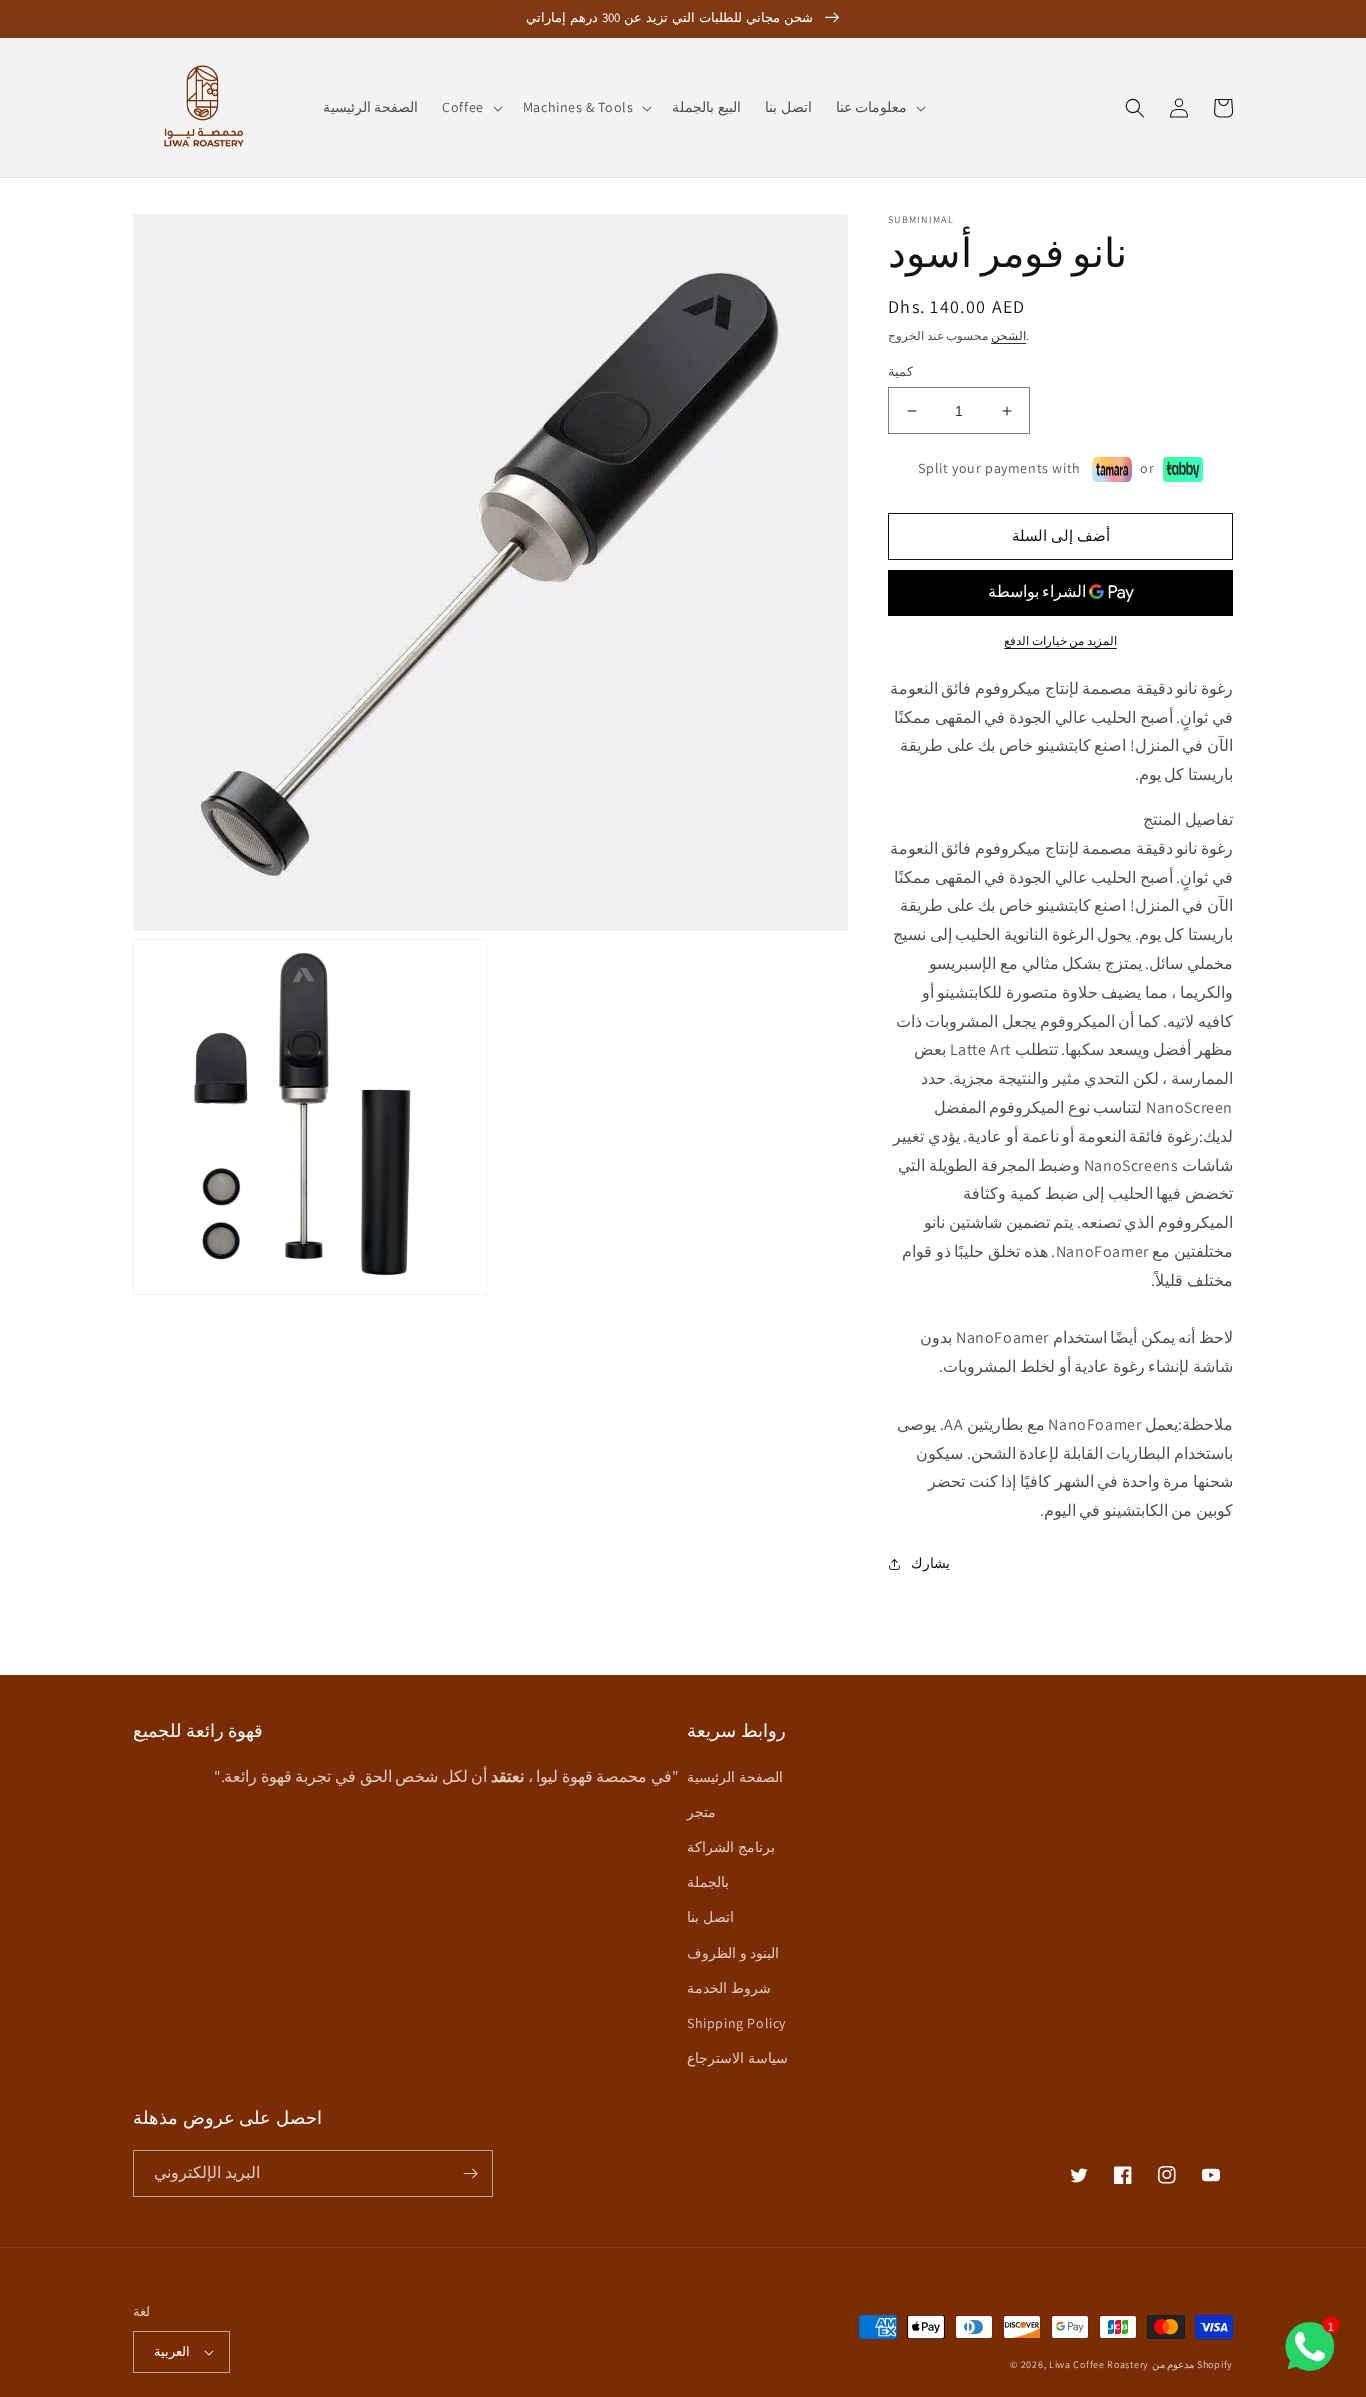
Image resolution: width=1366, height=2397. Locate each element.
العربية (172, 2351)
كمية (900, 371)
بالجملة (708, 1882)
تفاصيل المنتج (1188, 819)
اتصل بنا (710, 1917)
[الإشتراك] (470, 2173)
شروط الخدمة (729, 1988)
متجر (701, 1812)
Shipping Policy (736, 2023)
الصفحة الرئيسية (735, 1777)
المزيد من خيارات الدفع (1060, 640)
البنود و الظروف (733, 1953)
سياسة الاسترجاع (737, 2058)
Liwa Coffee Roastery (1099, 2364)
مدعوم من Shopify (1192, 2364)
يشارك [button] (930, 1563)
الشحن (1008, 335)
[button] (470, 107)
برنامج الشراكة (731, 1847)
